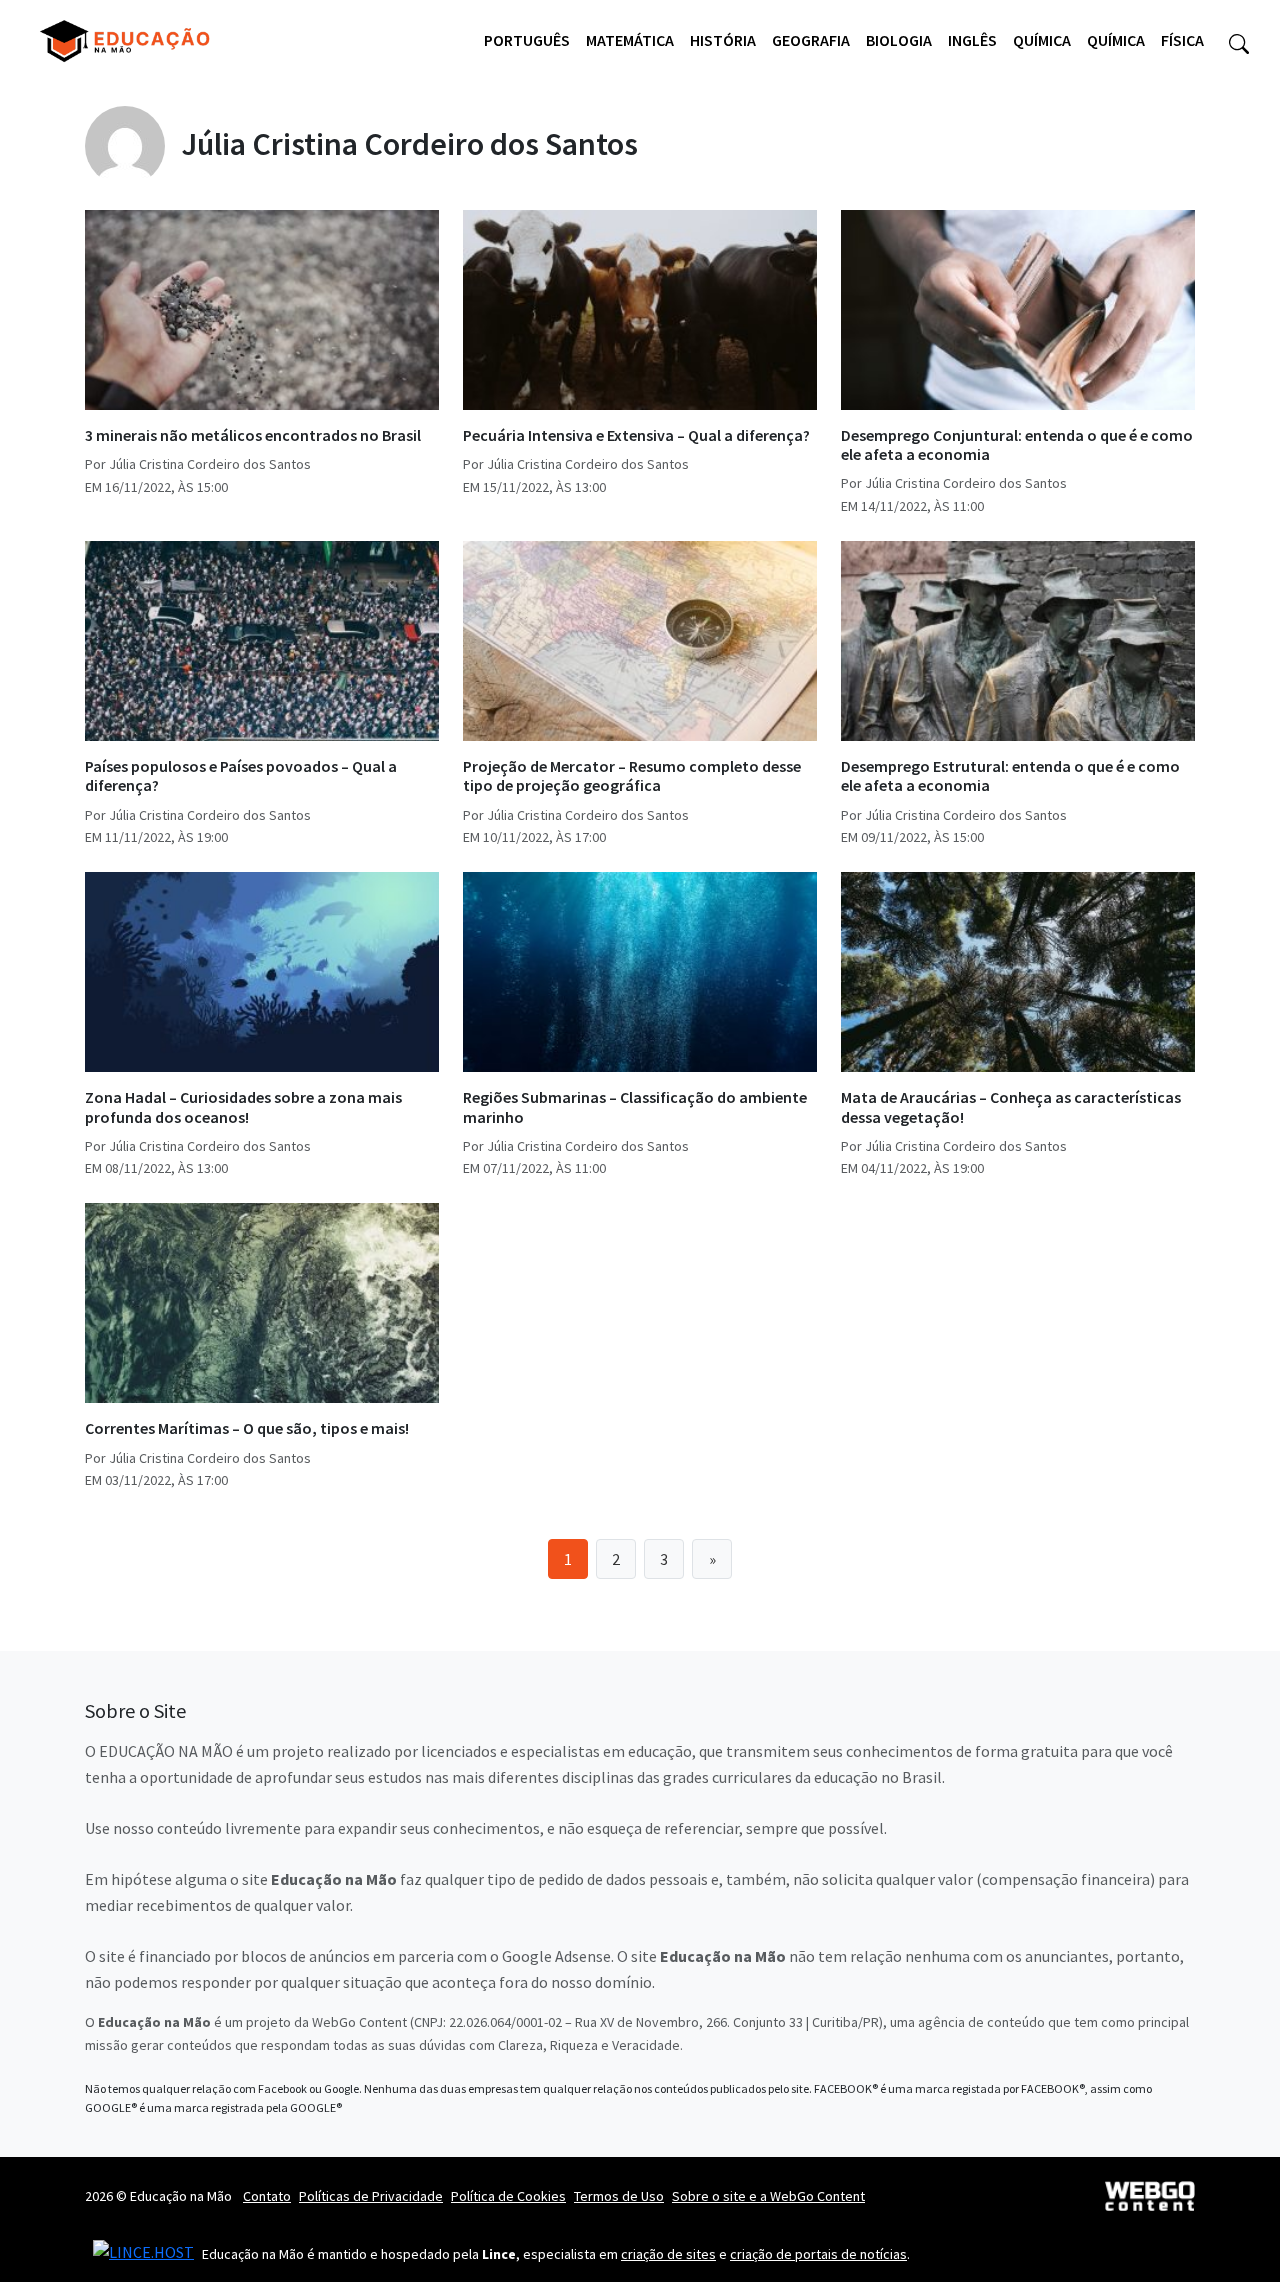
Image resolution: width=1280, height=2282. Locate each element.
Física (1182, 40)
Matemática (630, 40)
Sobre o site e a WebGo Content (768, 2196)
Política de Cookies (508, 2196)
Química (1042, 40)
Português (527, 40)
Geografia (811, 40)
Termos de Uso (619, 2196)
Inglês (972, 40)
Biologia (899, 40)
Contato (267, 2196)
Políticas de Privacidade (371, 2196)
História (723, 40)
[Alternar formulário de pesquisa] (1239, 41)
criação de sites (668, 2254)
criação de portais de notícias (818, 2254)
